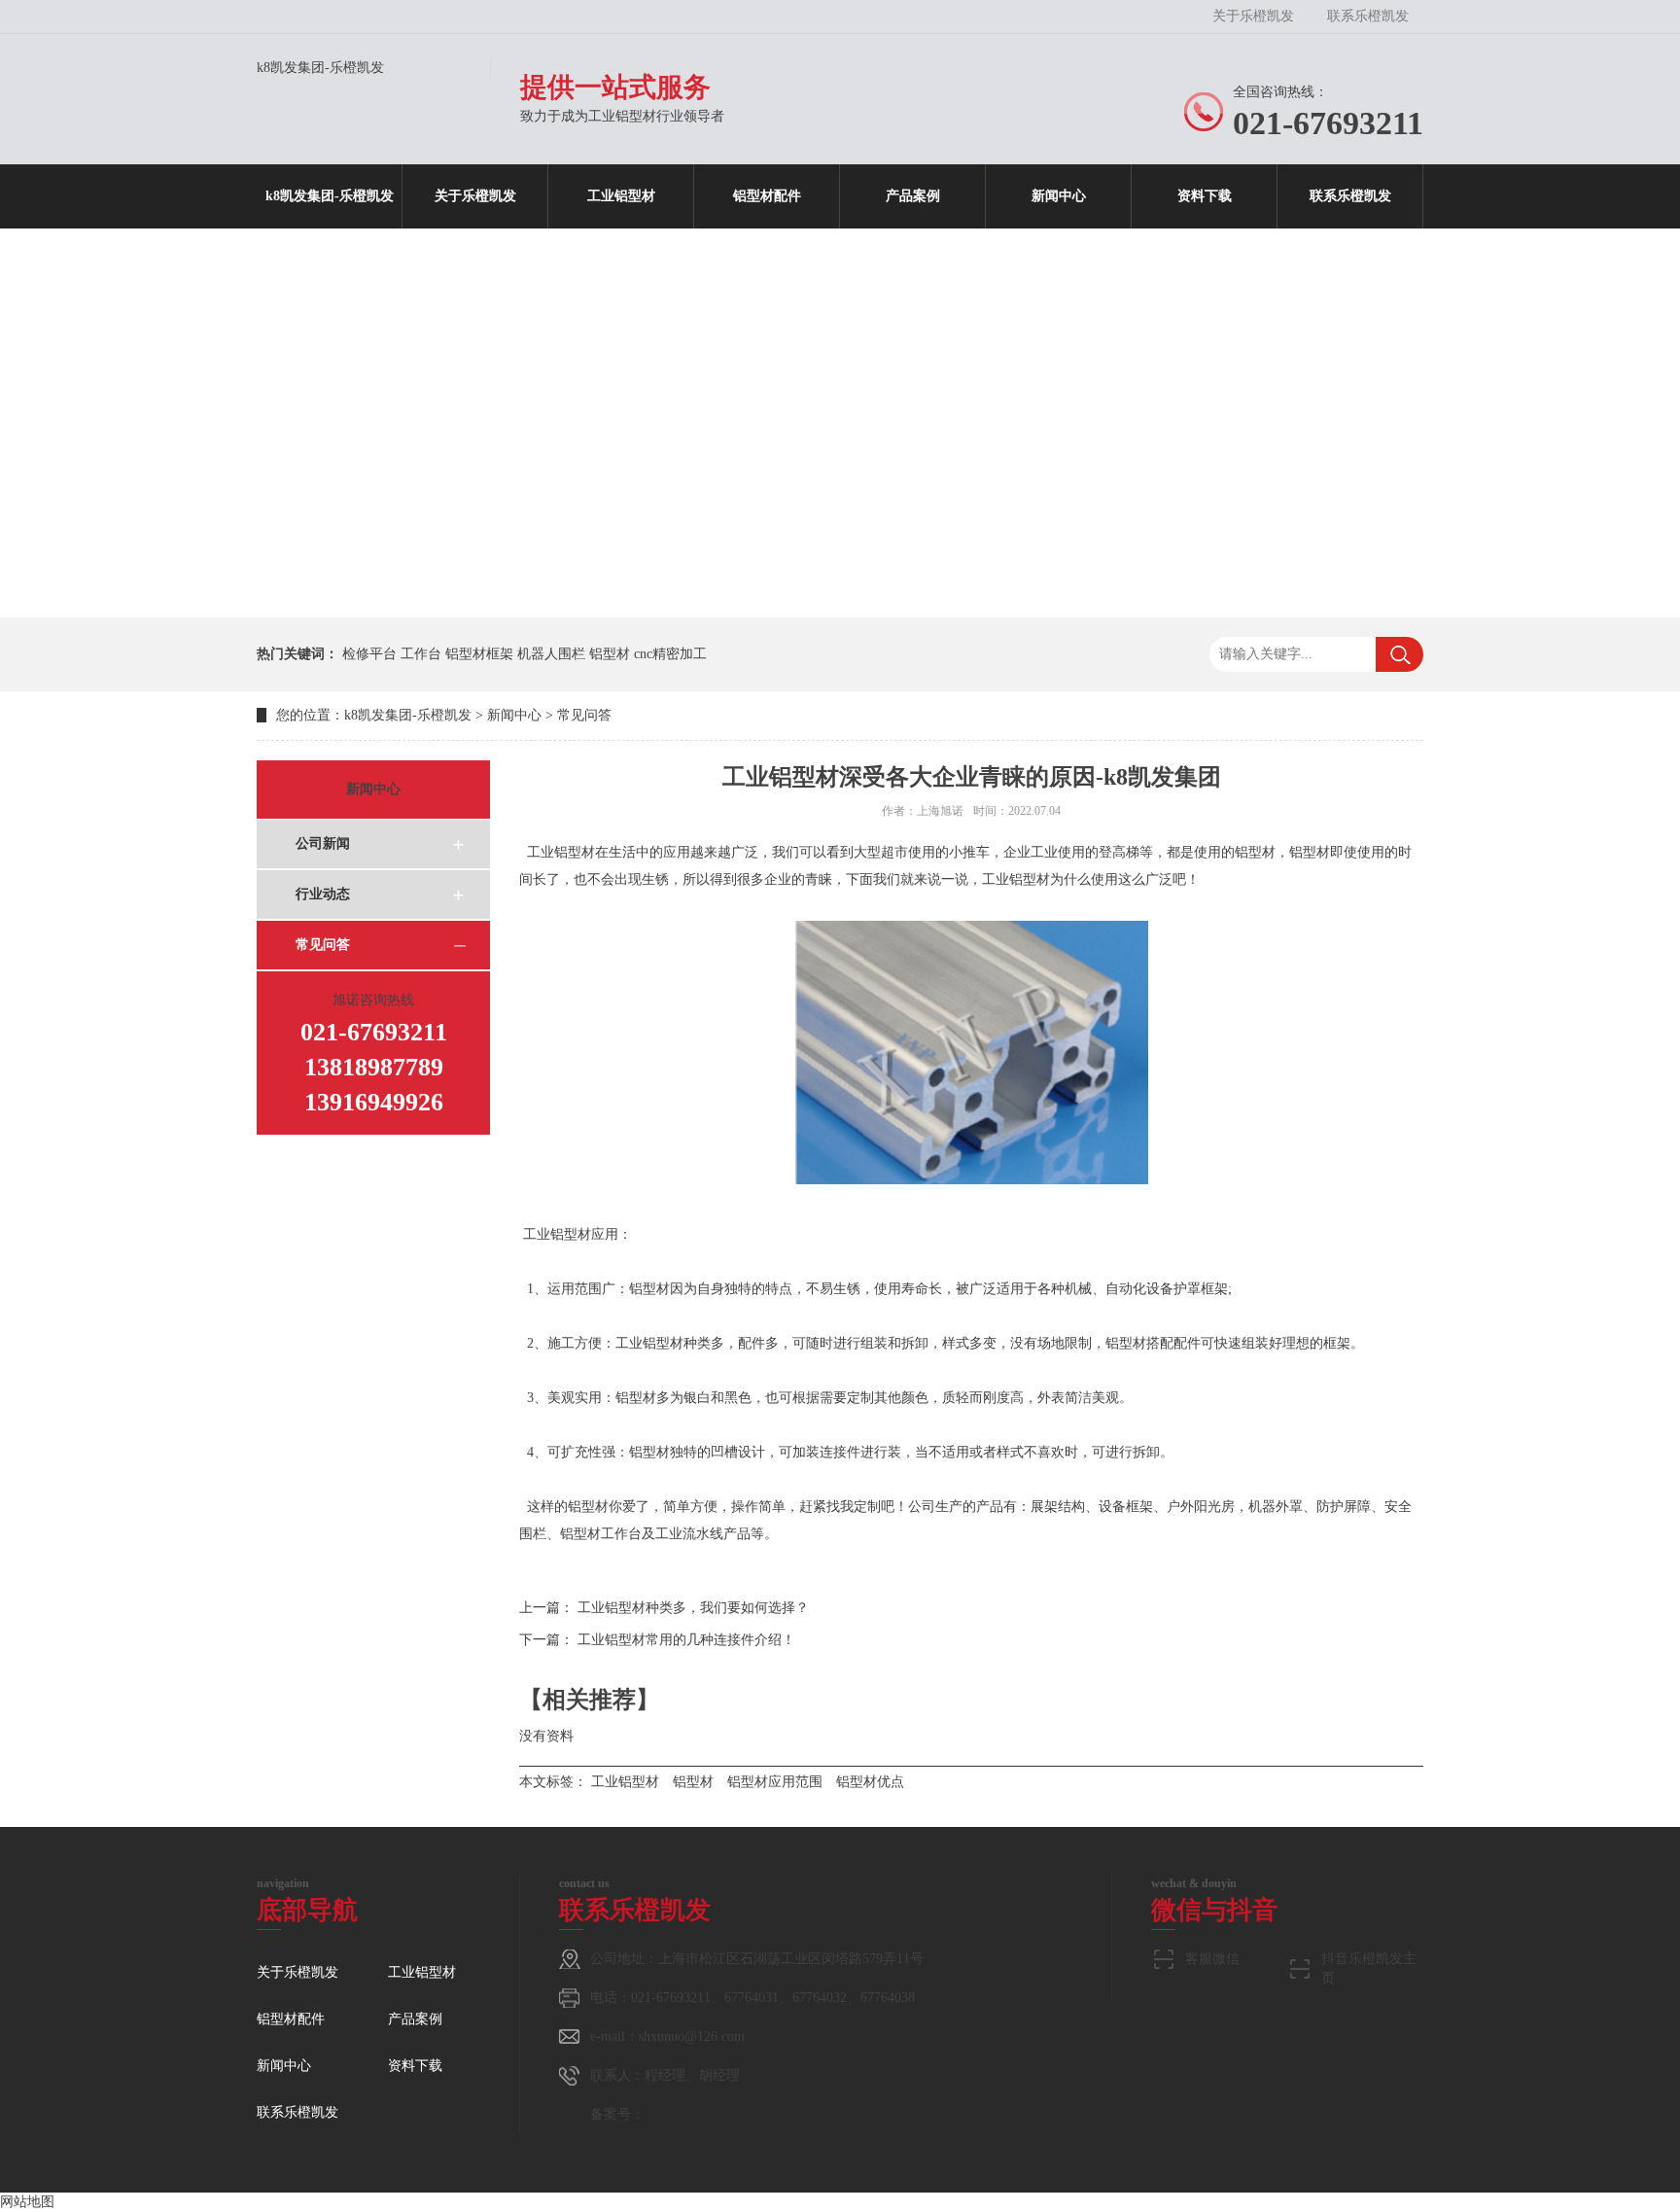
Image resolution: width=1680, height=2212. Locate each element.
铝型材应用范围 (775, 1782)
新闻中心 (1059, 196)
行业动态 (323, 894)
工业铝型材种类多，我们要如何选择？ (693, 1608)
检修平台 (369, 654)
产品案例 (913, 196)
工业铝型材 (621, 196)
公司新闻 (323, 843)
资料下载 (1205, 196)
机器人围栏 (551, 654)
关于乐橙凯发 (1253, 16)
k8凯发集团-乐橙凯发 (320, 68)
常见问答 (584, 715)
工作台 (421, 654)
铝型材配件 (767, 196)
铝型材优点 (870, 1782)
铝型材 (610, 654)
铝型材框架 (479, 654)
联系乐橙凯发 (1368, 16)
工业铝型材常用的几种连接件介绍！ (686, 1640)
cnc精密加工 (670, 654)
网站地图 (27, 2202)
